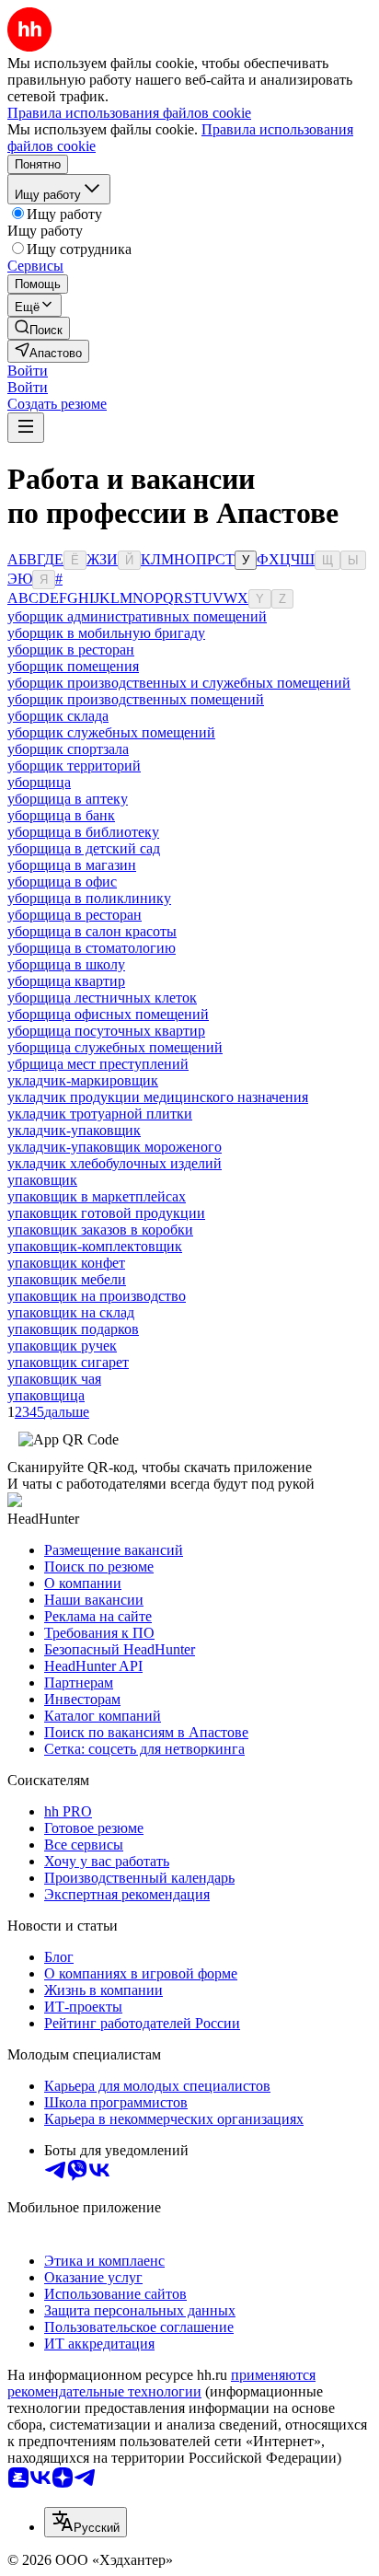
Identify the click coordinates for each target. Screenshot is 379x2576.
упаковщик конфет (66, 1263)
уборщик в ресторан (71, 650)
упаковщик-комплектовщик (95, 1246)
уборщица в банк (61, 815)
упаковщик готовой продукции (106, 1213)
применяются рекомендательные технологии (161, 2383)
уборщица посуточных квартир (106, 1031)
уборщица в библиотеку (83, 832)
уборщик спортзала (68, 749)
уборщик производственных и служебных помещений (179, 683)
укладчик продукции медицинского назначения (158, 1097)
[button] (28, 371)
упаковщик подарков (73, 1329)
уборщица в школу (66, 964)
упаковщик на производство (97, 1296)
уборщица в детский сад (84, 848)
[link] (39, 328)
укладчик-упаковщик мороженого (115, 1147)
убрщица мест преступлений (98, 1064)
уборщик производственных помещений (136, 699)
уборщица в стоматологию (92, 948)
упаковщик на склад (71, 1312)
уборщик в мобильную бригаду (106, 633)
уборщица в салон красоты (92, 931)
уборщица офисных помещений (108, 1014)
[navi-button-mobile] (26, 428)
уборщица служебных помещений (115, 1047)
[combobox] (86, 2522)
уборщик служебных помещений (111, 732)
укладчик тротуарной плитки (100, 1114)
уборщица (39, 782)
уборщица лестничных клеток (102, 998)
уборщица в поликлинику (89, 898)
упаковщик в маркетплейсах (97, 1196)
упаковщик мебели (67, 1279)
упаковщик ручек (62, 1346)
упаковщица (46, 1395)
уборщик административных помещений (137, 616)
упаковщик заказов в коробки (100, 1230)
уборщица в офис (62, 882)
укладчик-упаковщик (74, 1130)
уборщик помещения (73, 666)
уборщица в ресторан (75, 915)
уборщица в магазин (72, 865)
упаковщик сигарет (68, 1362)
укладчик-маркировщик (83, 1080)
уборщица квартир (66, 981)
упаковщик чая (54, 1379)
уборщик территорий (74, 766)
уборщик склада (58, 716)
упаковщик (42, 1180)
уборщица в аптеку (68, 799)
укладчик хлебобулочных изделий (115, 1163)
